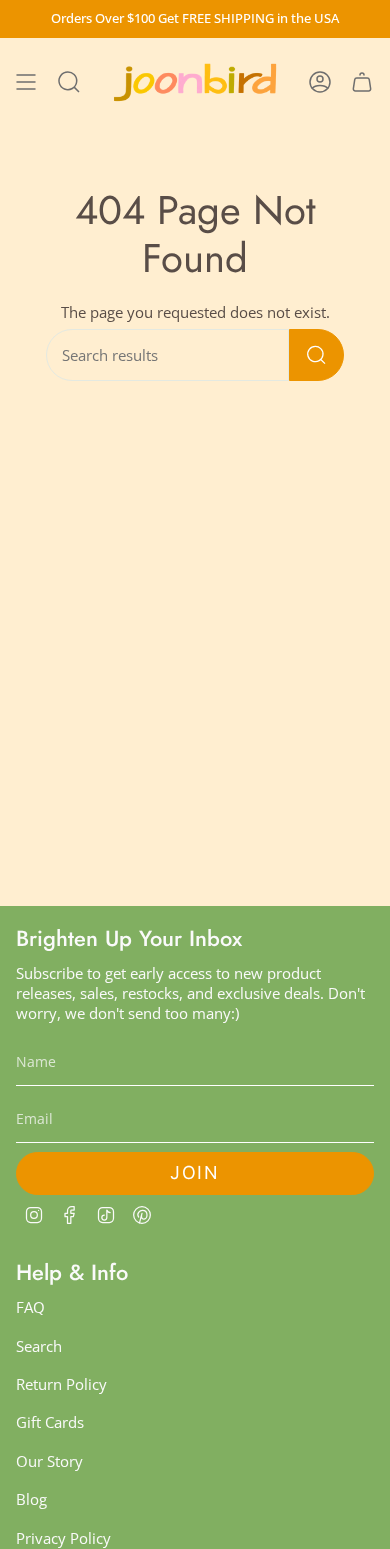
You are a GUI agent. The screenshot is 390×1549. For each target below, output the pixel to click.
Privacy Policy (63, 1538)
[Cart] (362, 82)
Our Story (49, 1461)
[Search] (316, 355)
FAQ (30, 1307)
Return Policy (61, 1384)
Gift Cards (50, 1422)
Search (39, 1346)
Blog (31, 1499)
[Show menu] (26, 82)
